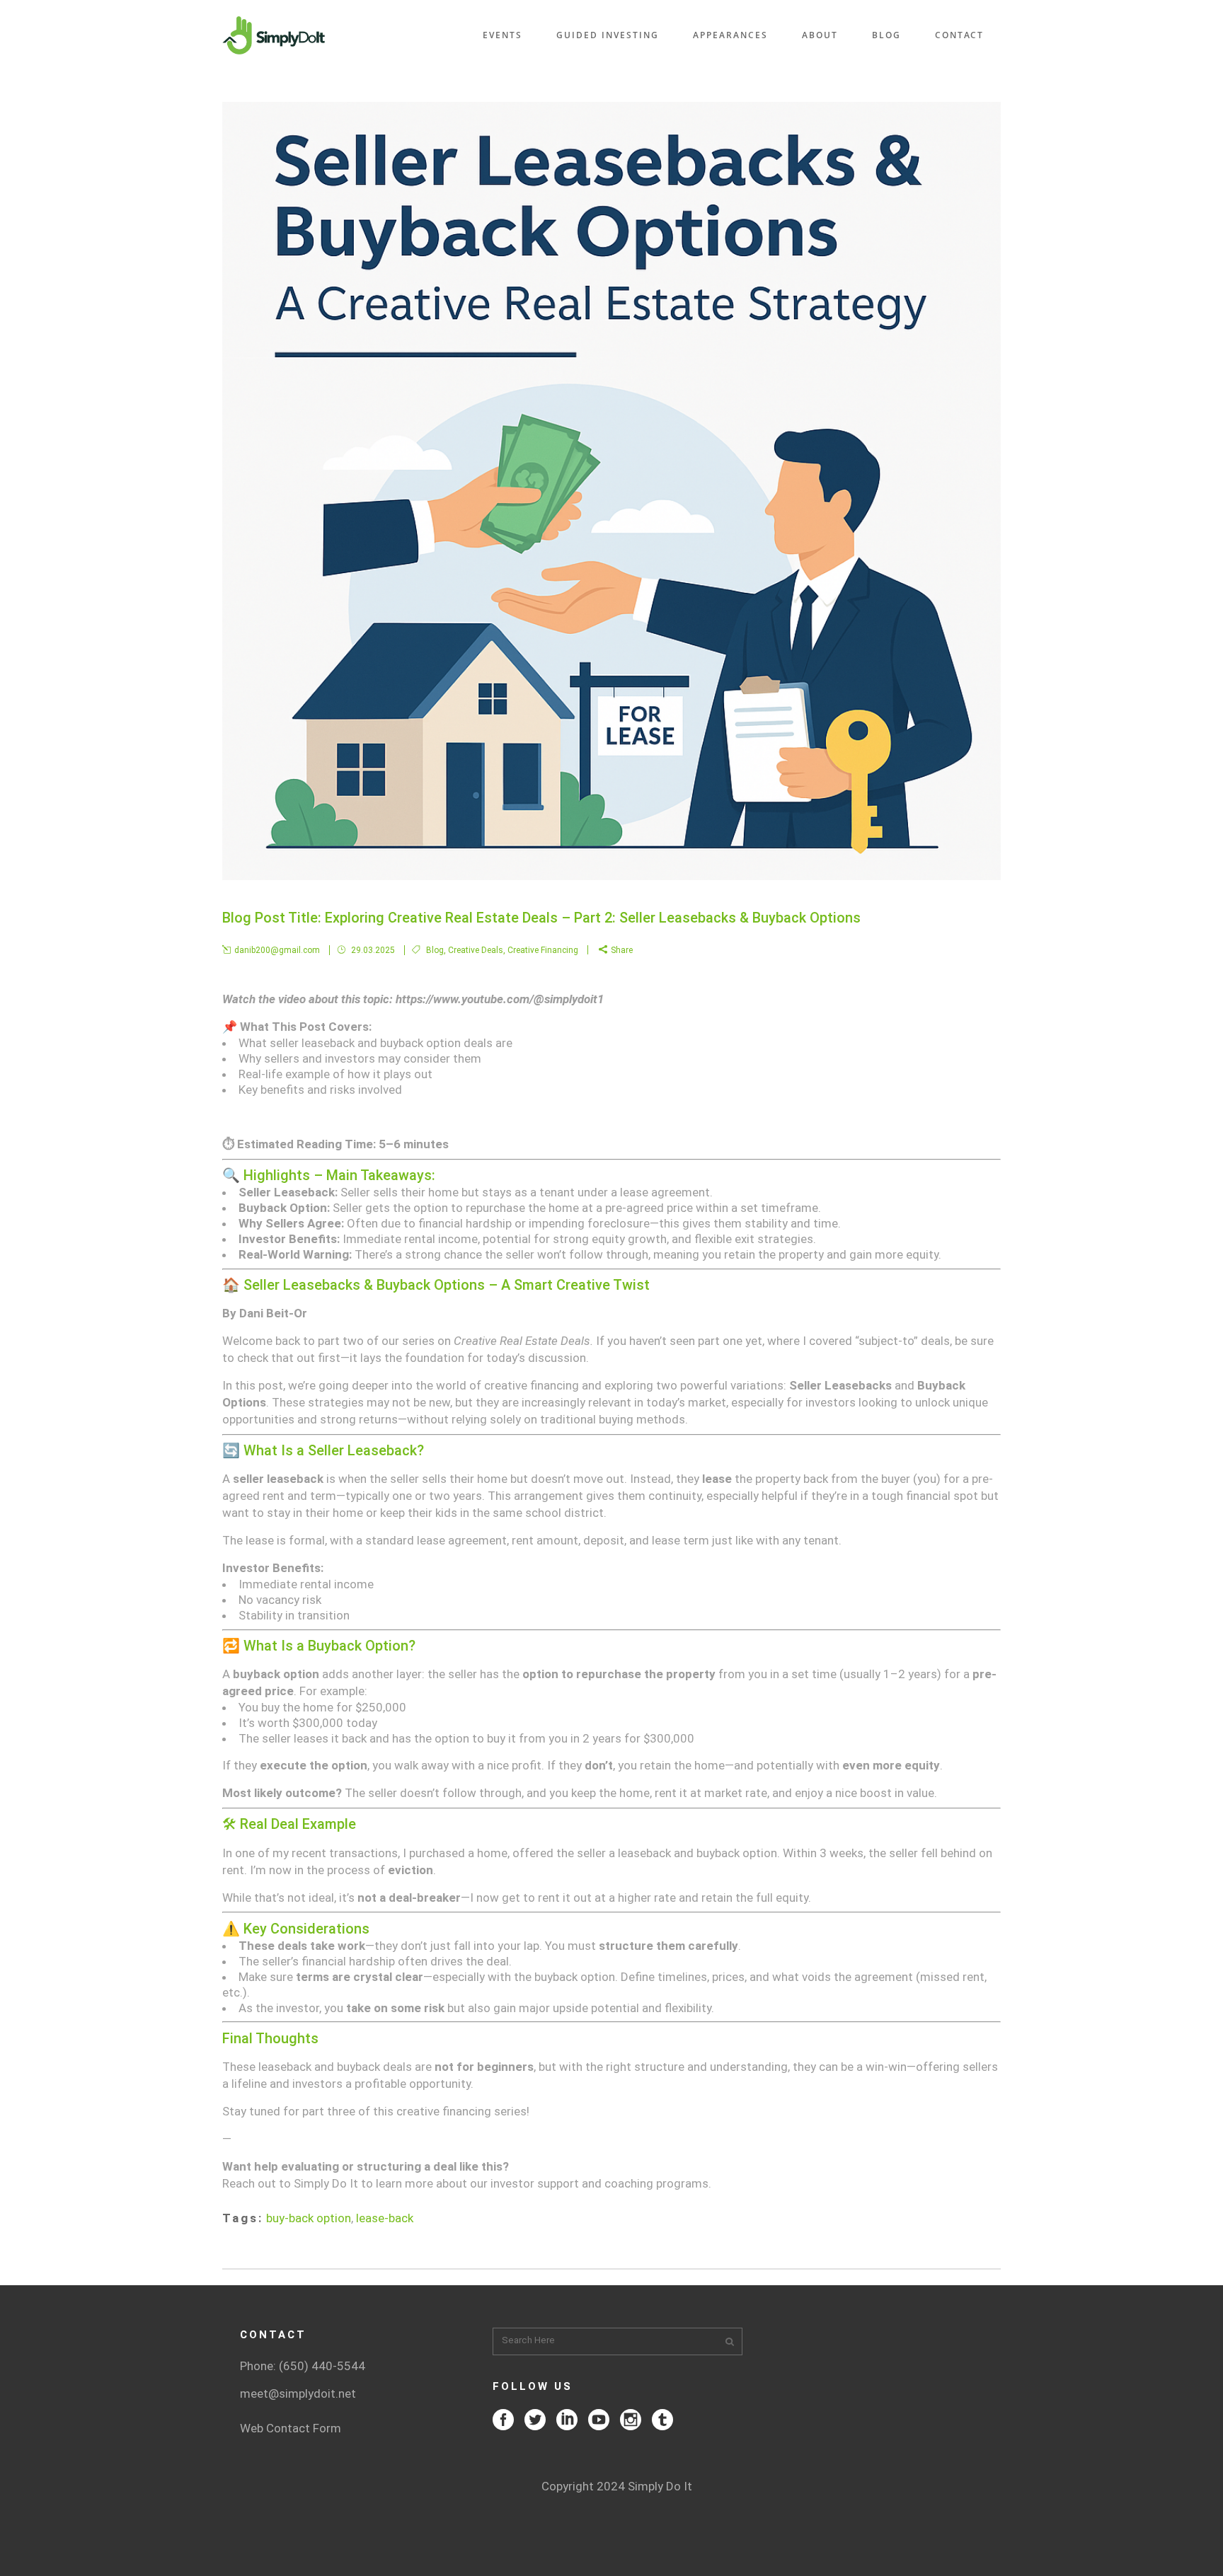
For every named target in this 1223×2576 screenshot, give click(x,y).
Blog (435, 950)
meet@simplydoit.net (298, 2393)
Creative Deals (476, 950)
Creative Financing (543, 950)
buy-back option (309, 2218)
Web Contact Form (291, 2428)
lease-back (385, 2218)
